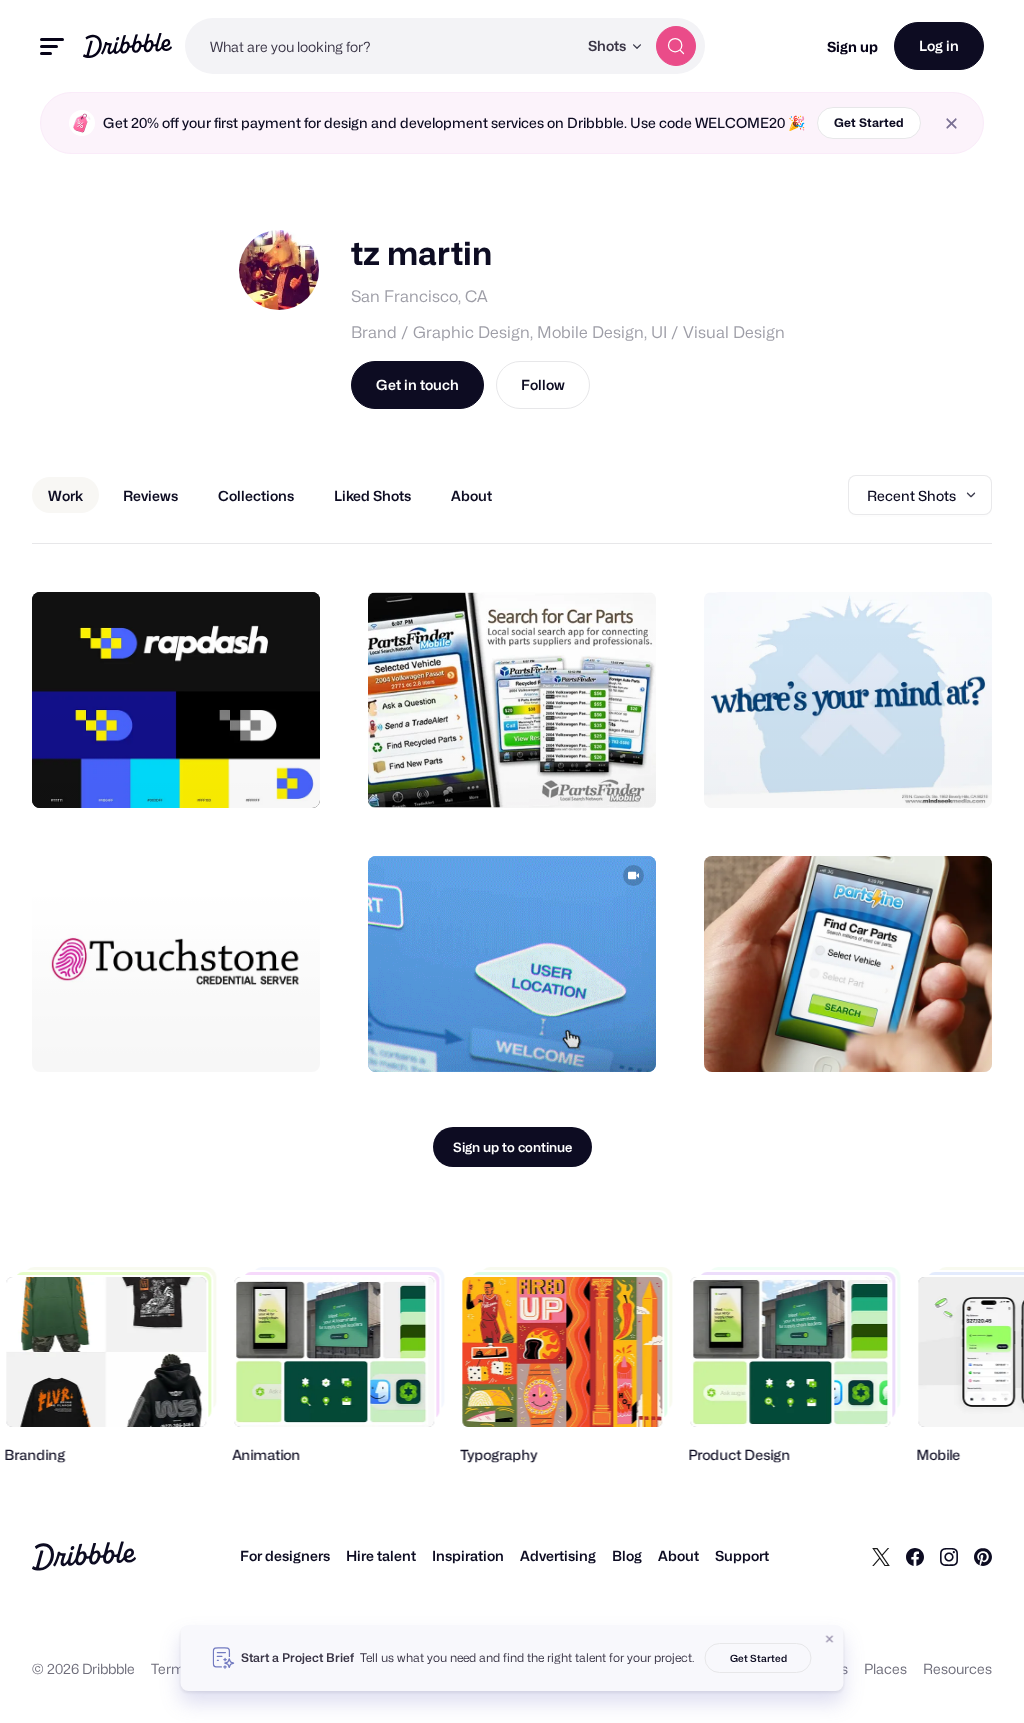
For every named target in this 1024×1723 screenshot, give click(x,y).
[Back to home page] (127, 45)
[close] (951, 123)
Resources (957, 1668)
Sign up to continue (512, 1147)
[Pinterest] (983, 1556)
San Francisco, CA (419, 296)
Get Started (869, 122)
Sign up (852, 46)
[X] (881, 1556)
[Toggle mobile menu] (52, 46)
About (678, 1555)
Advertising (558, 1555)
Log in (939, 45)
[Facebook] (915, 1556)
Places (885, 1668)
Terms (171, 1668)
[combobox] (381, 46)
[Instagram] (949, 1556)
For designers (285, 1555)
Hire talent (381, 1555)
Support (742, 1555)
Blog (627, 1555)
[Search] (676, 46)
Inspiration (468, 1555)
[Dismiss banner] (830, 1639)
